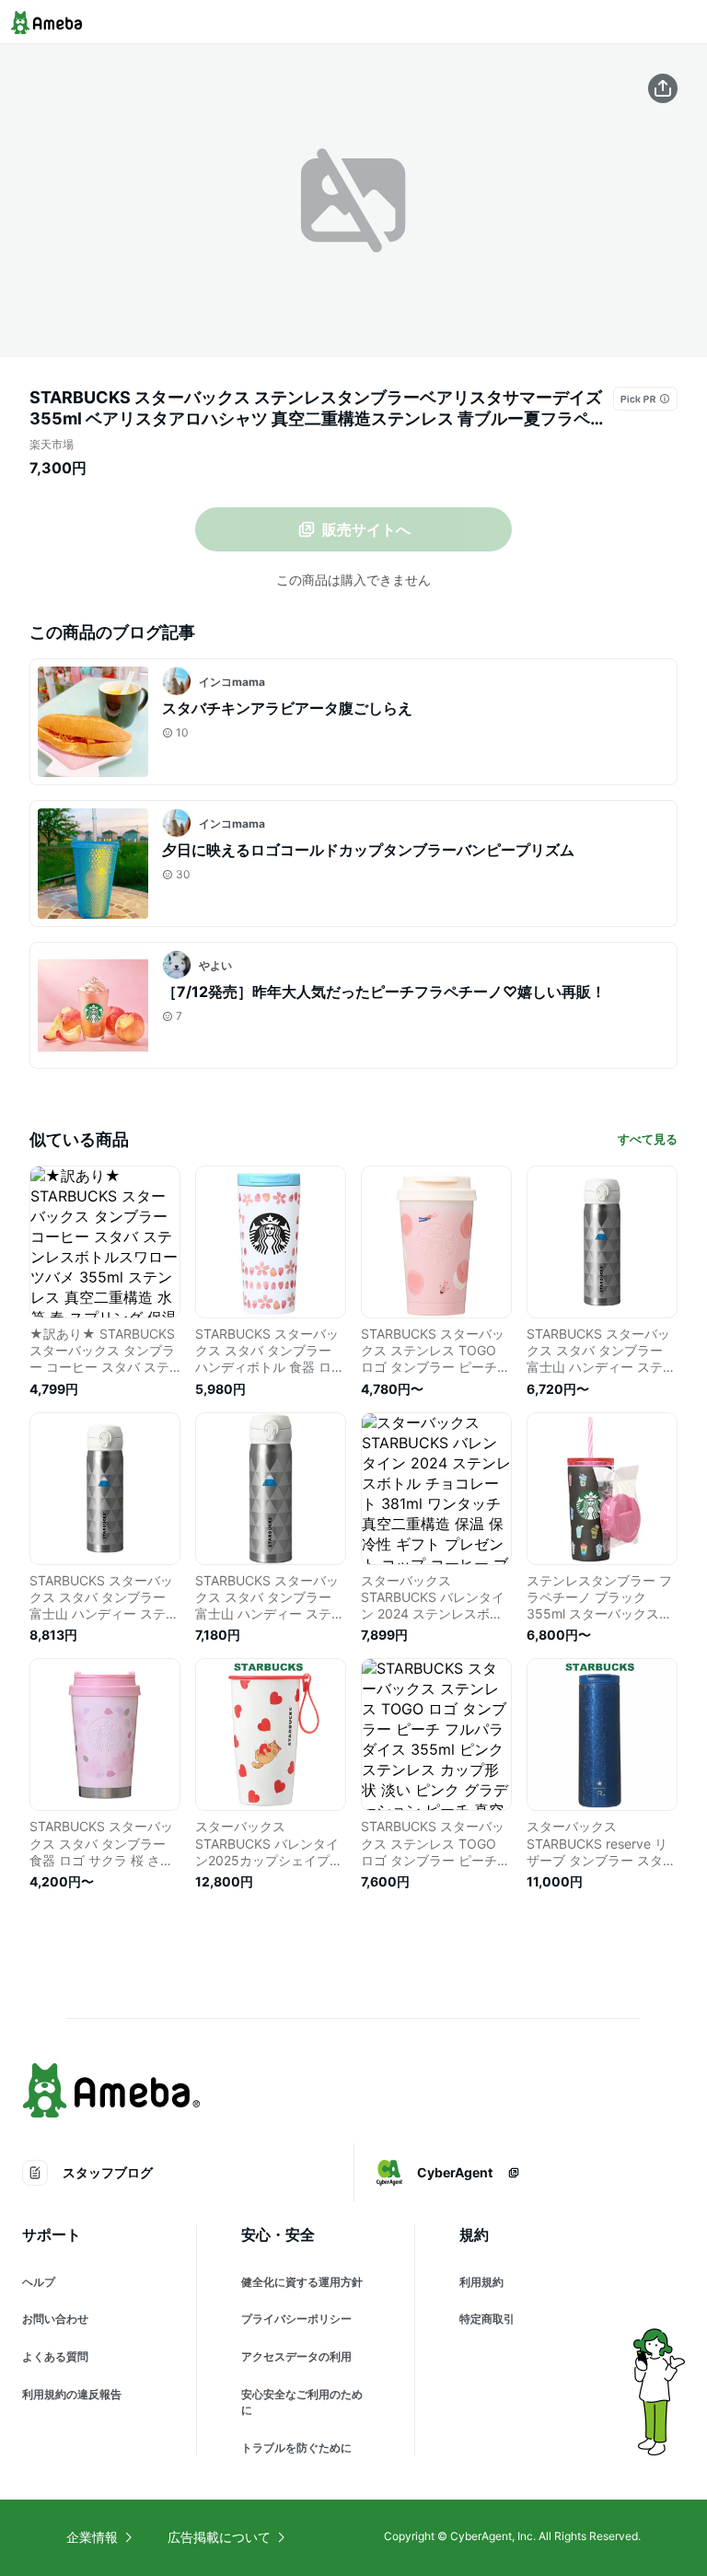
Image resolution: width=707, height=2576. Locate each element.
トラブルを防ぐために (296, 2448)
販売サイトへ (366, 529)
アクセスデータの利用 (296, 2356)
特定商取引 (487, 2319)
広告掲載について (219, 2537)
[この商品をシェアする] (663, 88)
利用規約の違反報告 (72, 2394)
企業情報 (92, 2537)
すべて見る (648, 1139)
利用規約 (481, 2282)
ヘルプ (39, 2282)
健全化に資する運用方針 (302, 2282)
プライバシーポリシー (296, 2319)
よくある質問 (55, 2356)
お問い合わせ (55, 2319)
